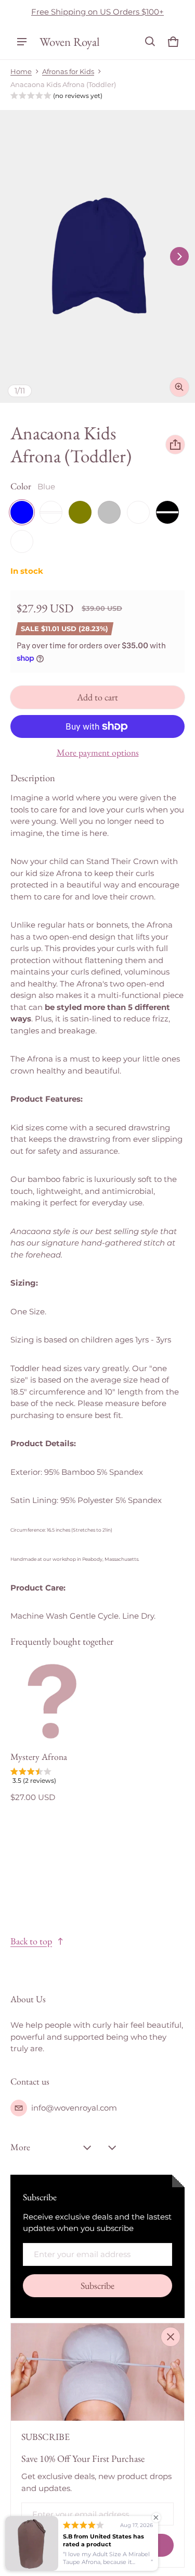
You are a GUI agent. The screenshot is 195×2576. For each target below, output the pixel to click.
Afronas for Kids (68, 72)
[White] (22, 541)
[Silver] (109, 512)
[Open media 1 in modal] (97, 257)
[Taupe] (138, 512)
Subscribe (97, 2285)
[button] (150, 42)
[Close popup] (171, 2337)
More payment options (98, 753)
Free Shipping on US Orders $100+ (97, 12)
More (20, 2147)
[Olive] (80, 512)
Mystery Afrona (39, 1757)
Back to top (31, 1941)
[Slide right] (179, 256)
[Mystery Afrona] (52, 1702)
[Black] (167, 512)
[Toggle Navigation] (22, 42)
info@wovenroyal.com (74, 2108)
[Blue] (22, 512)
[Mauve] (51, 512)
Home (21, 72)
